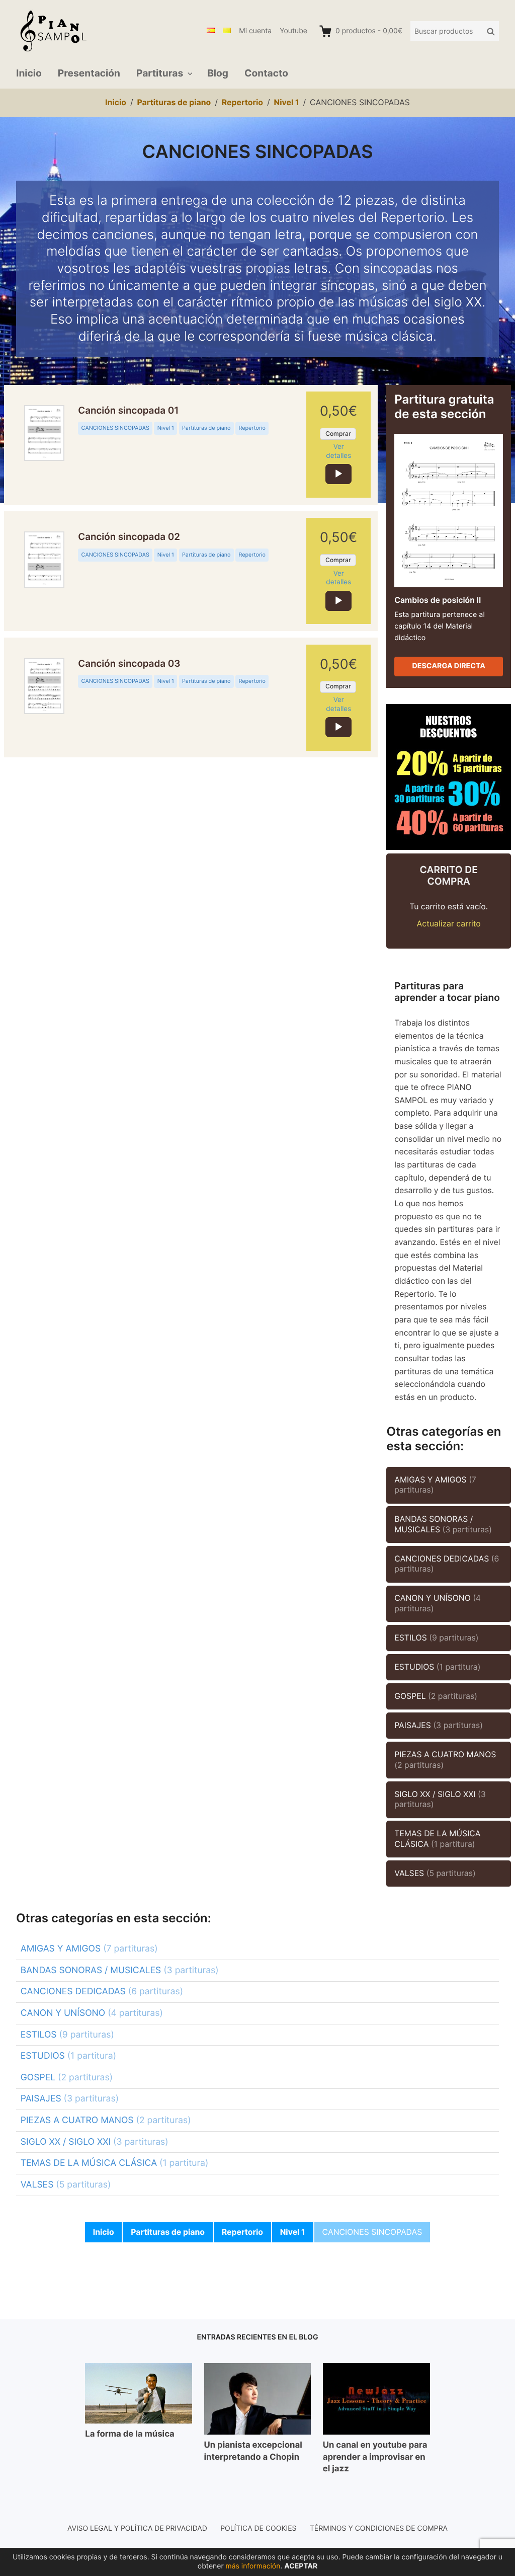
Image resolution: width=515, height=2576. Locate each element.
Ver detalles (338, 451)
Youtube (293, 31)
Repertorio (252, 428)
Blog (218, 73)
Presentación (89, 73)
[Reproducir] (338, 474)
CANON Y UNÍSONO (438, 1603)
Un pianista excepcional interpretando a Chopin (253, 2451)
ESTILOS (436, 1638)
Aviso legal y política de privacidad (137, 2528)
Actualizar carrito (449, 924)
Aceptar (301, 2566)
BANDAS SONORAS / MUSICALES (443, 1524)
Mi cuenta (255, 31)
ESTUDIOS (437, 1667)
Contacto (266, 73)
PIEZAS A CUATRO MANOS (445, 1760)
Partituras (160, 73)
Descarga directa (449, 666)
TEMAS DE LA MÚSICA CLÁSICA (437, 1839)
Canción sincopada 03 (129, 664)
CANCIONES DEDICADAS (447, 1564)
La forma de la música (130, 2434)
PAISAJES (439, 1725)
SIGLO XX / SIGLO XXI (440, 1800)
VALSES (435, 1873)
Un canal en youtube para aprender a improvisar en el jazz (375, 2457)
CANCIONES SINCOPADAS (115, 428)
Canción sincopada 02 (129, 537)
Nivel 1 (166, 428)
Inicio (29, 73)
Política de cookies (258, 2528)
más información (253, 2566)
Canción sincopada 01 (128, 411)
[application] (338, 474)
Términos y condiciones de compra (379, 2528)
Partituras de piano (206, 428)
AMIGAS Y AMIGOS (435, 1485)
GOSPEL (436, 1696)
